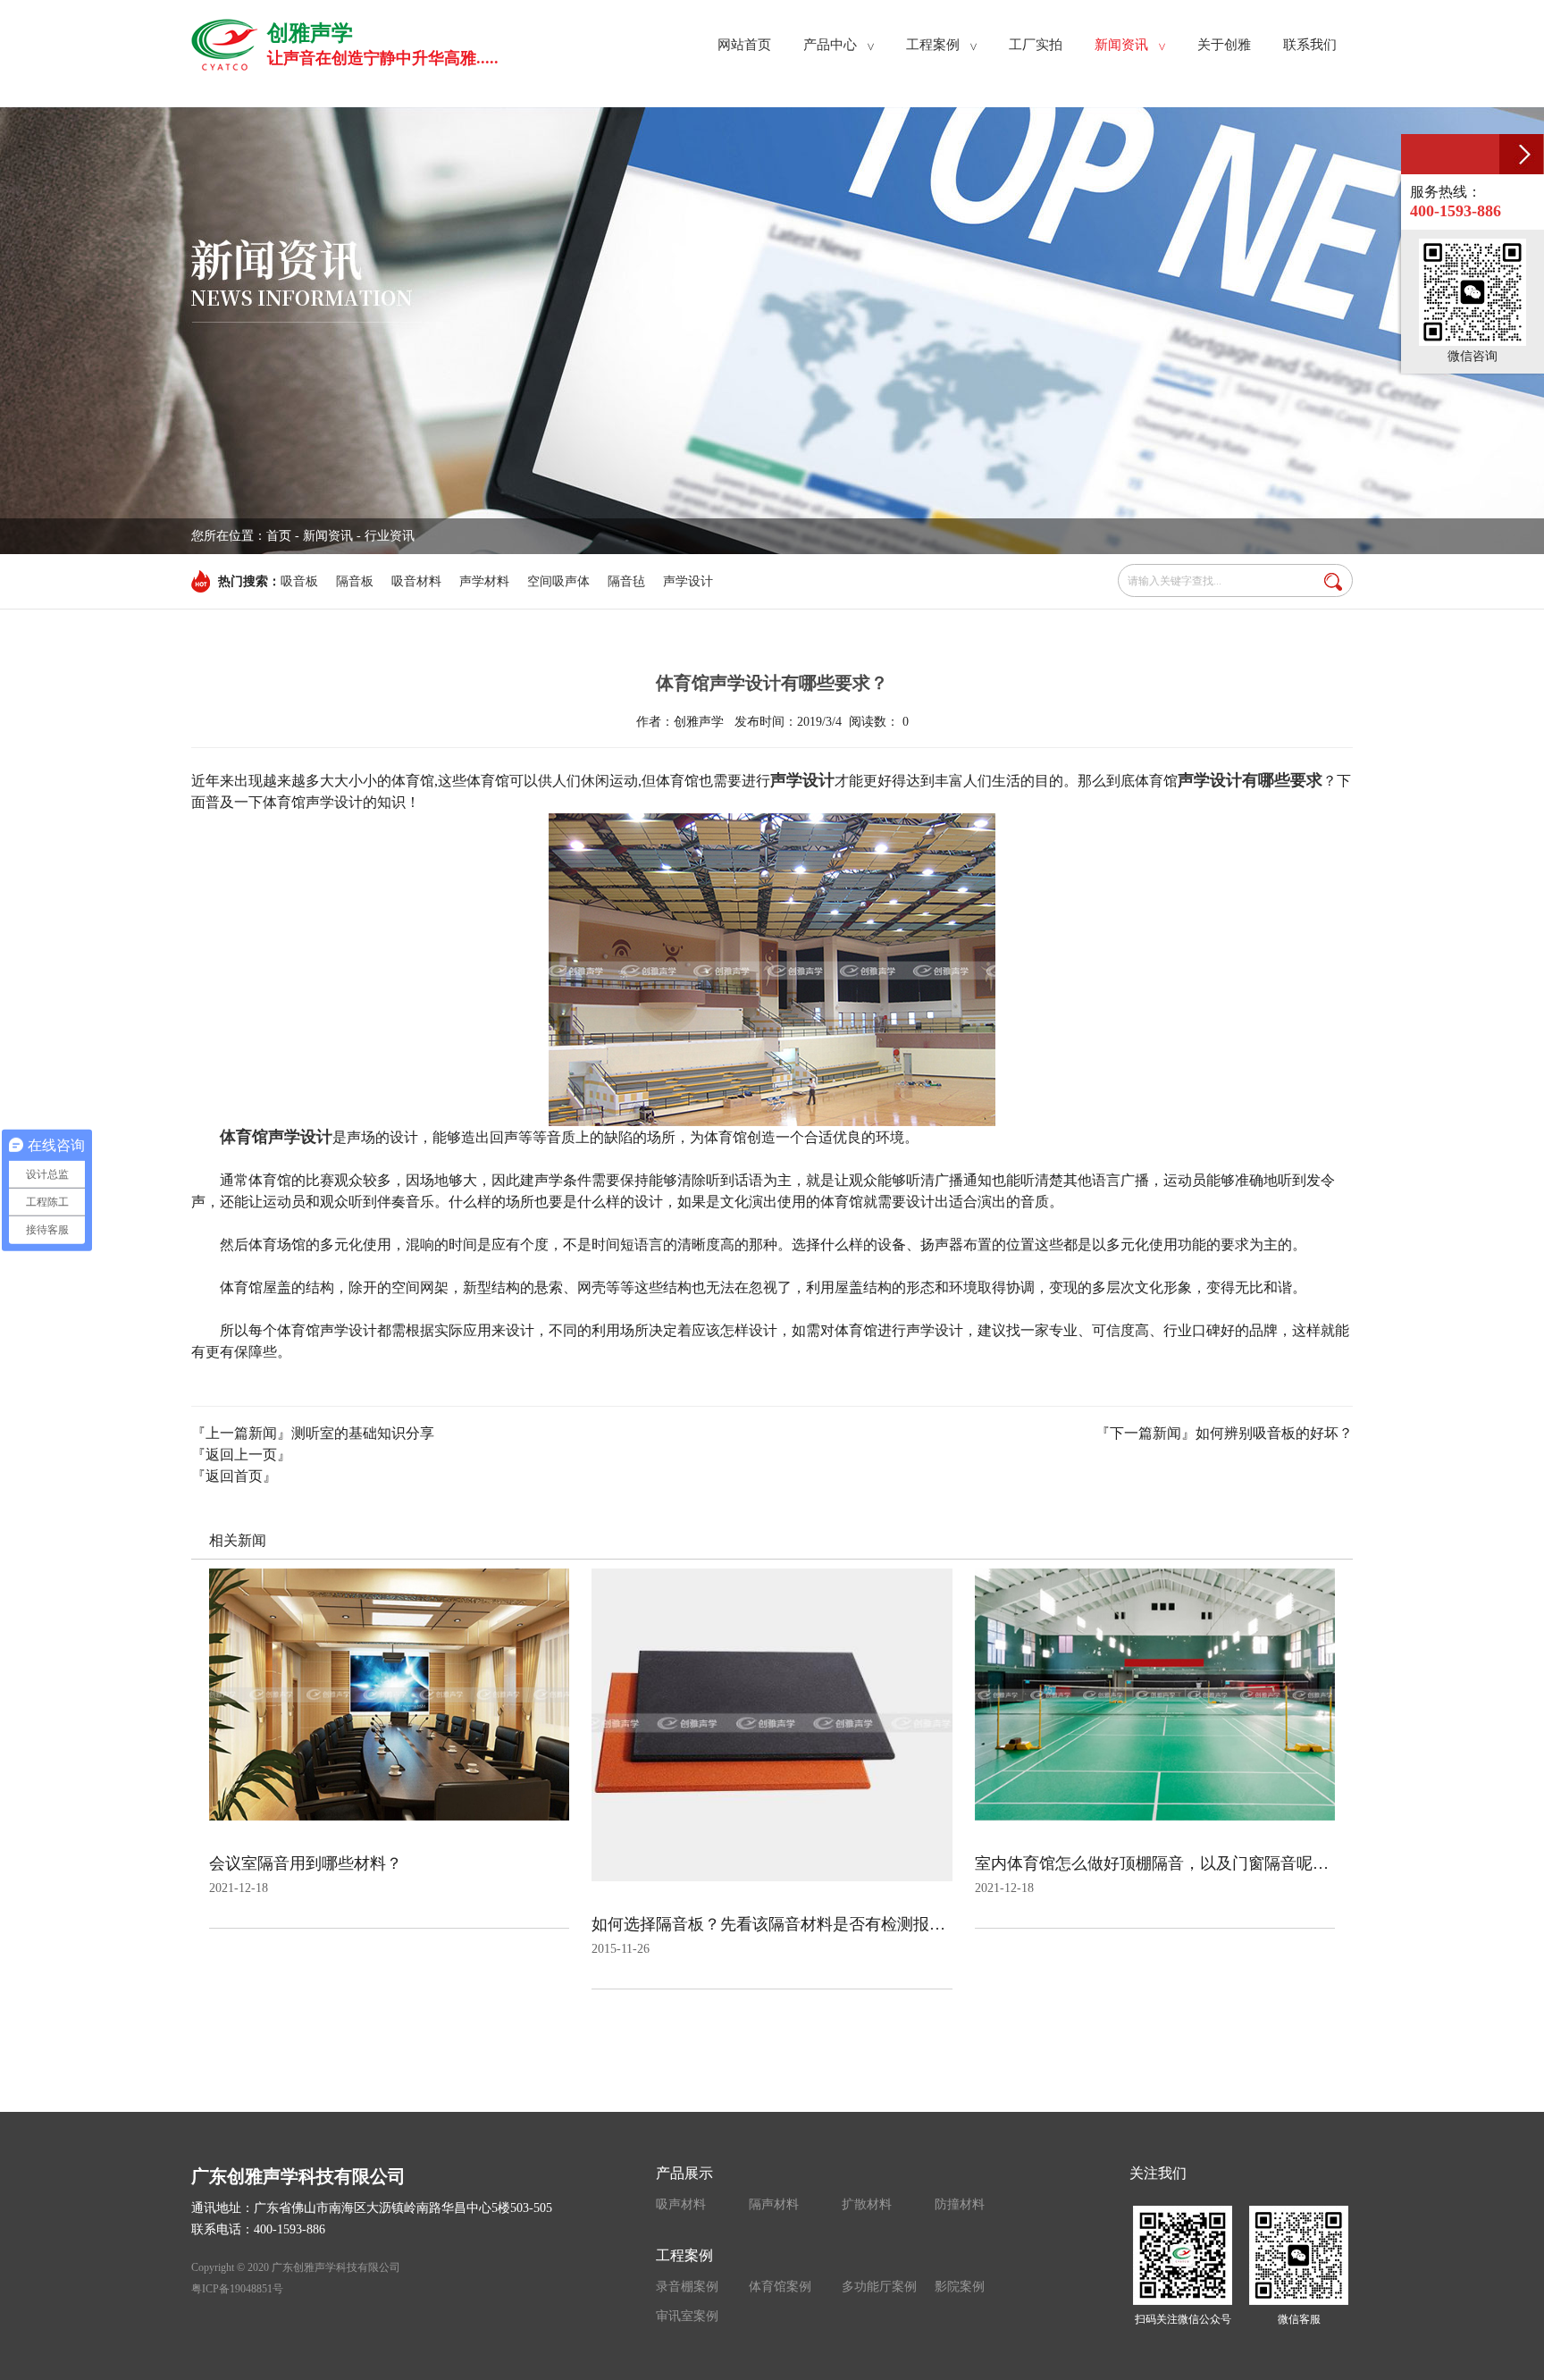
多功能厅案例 (879, 2287)
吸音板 (299, 581)
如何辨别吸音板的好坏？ (1274, 1433)
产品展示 (684, 2173)
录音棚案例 (687, 2287)
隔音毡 (626, 581)
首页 (279, 536)
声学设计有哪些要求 (1250, 780)
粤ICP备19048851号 (237, 2289)
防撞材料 (960, 2204)
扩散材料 (867, 2204)
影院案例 (960, 2287)
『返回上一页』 (241, 1455)
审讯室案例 (687, 2316)
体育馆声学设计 (276, 1137)
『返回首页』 (234, 1476)
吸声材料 (681, 2204)
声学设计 (688, 581)
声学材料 (484, 581)
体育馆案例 (780, 2287)
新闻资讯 (328, 536)
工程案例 (684, 2255)
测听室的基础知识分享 (363, 1433)
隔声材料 (774, 2204)
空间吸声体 (558, 581)
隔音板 (355, 581)
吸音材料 (416, 581)
